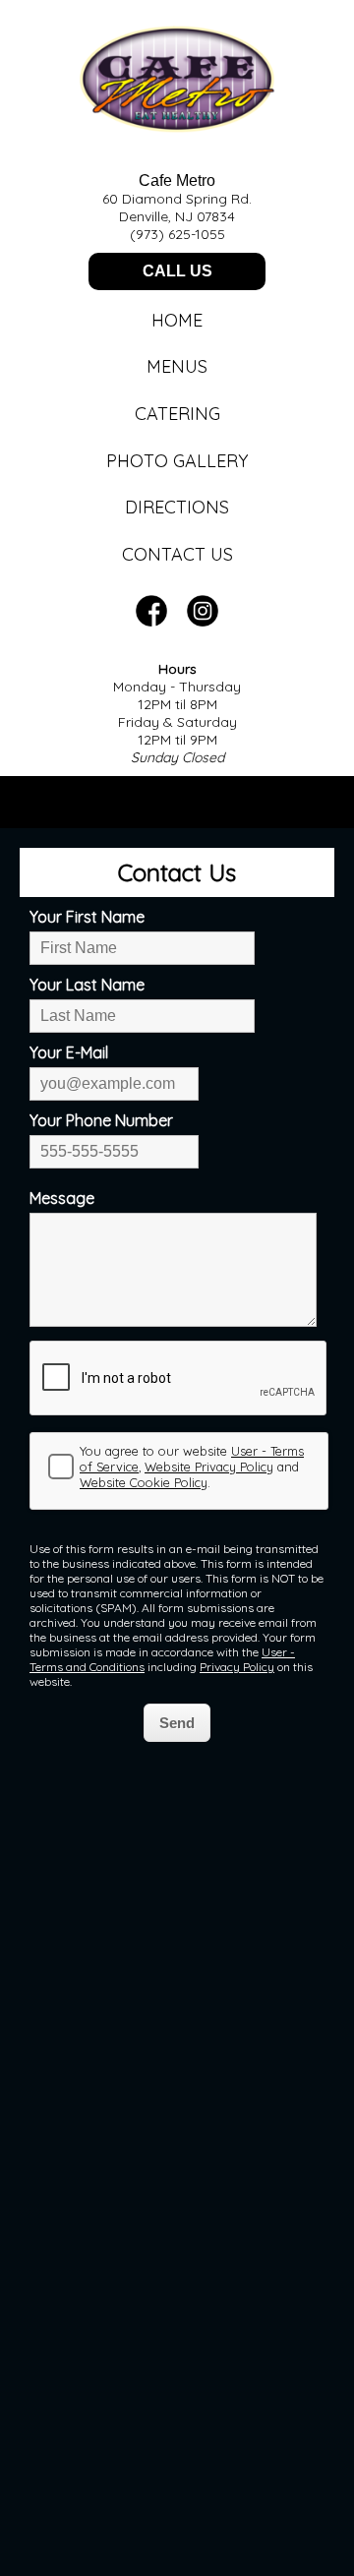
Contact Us (177, 554)
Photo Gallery (177, 461)
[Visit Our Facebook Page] (151, 621)
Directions (177, 507)
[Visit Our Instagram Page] (203, 621)
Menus (177, 366)
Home (177, 320)
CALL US (177, 271)
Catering (177, 414)
